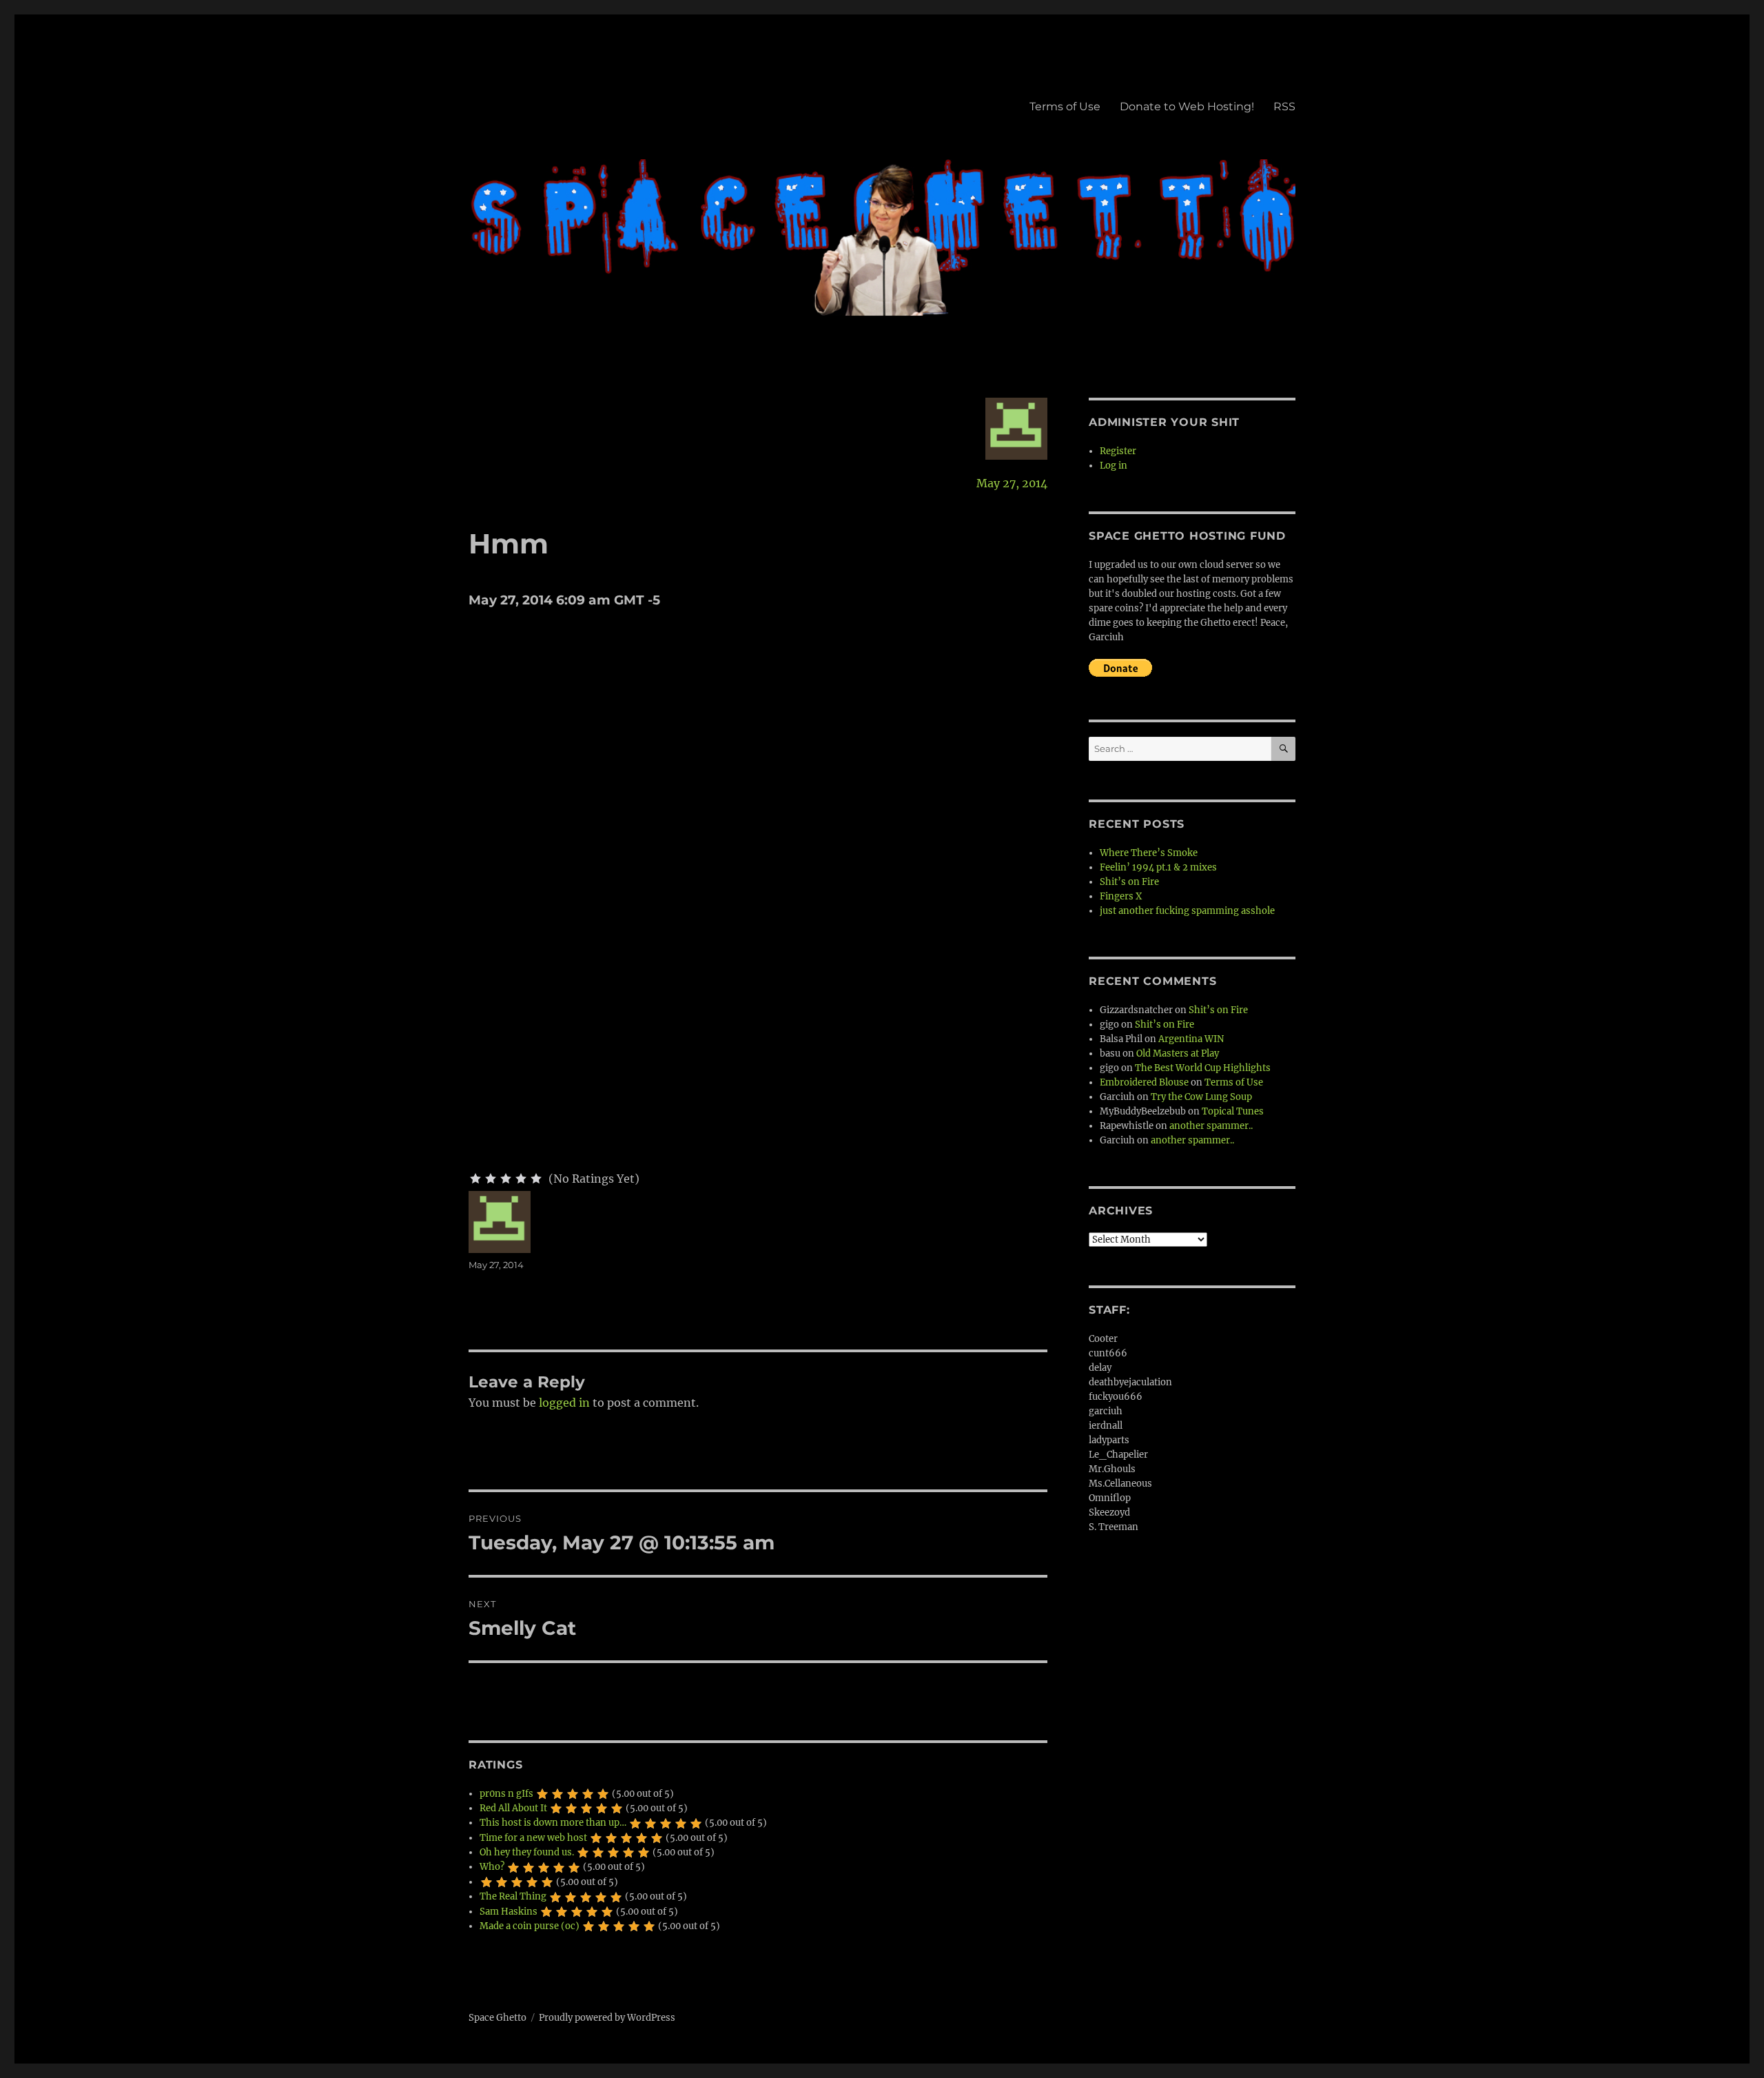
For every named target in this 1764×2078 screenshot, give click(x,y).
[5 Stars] (536, 1179)
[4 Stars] (521, 1179)
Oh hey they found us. (527, 1852)
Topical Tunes (1233, 1111)
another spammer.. (1211, 1126)
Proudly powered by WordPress (607, 2018)
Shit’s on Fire (1129, 882)
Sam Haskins (509, 1912)
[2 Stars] (491, 1179)
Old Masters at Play (1178, 1053)
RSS (1284, 106)
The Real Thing (513, 1896)
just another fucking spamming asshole (1187, 911)
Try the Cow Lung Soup (1201, 1097)
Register (1118, 451)
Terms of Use (1065, 106)
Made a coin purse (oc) (530, 1926)
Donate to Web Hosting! (1187, 106)
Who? (492, 1867)
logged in (564, 1403)
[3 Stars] (506, 1179)
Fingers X (1121, 896)
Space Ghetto (498, 2018)
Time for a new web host (533, 1838)
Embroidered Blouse (1144, 1082)
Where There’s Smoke (1149, 853)
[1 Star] (475, 1179)
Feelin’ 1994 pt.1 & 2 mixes (1158, 867)
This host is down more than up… (553, 1823)
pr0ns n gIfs (506, 1794)
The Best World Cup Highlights (1203, 1068)
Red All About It (513, 1808)
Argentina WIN (1191, 1039)
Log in (1114, 466)
